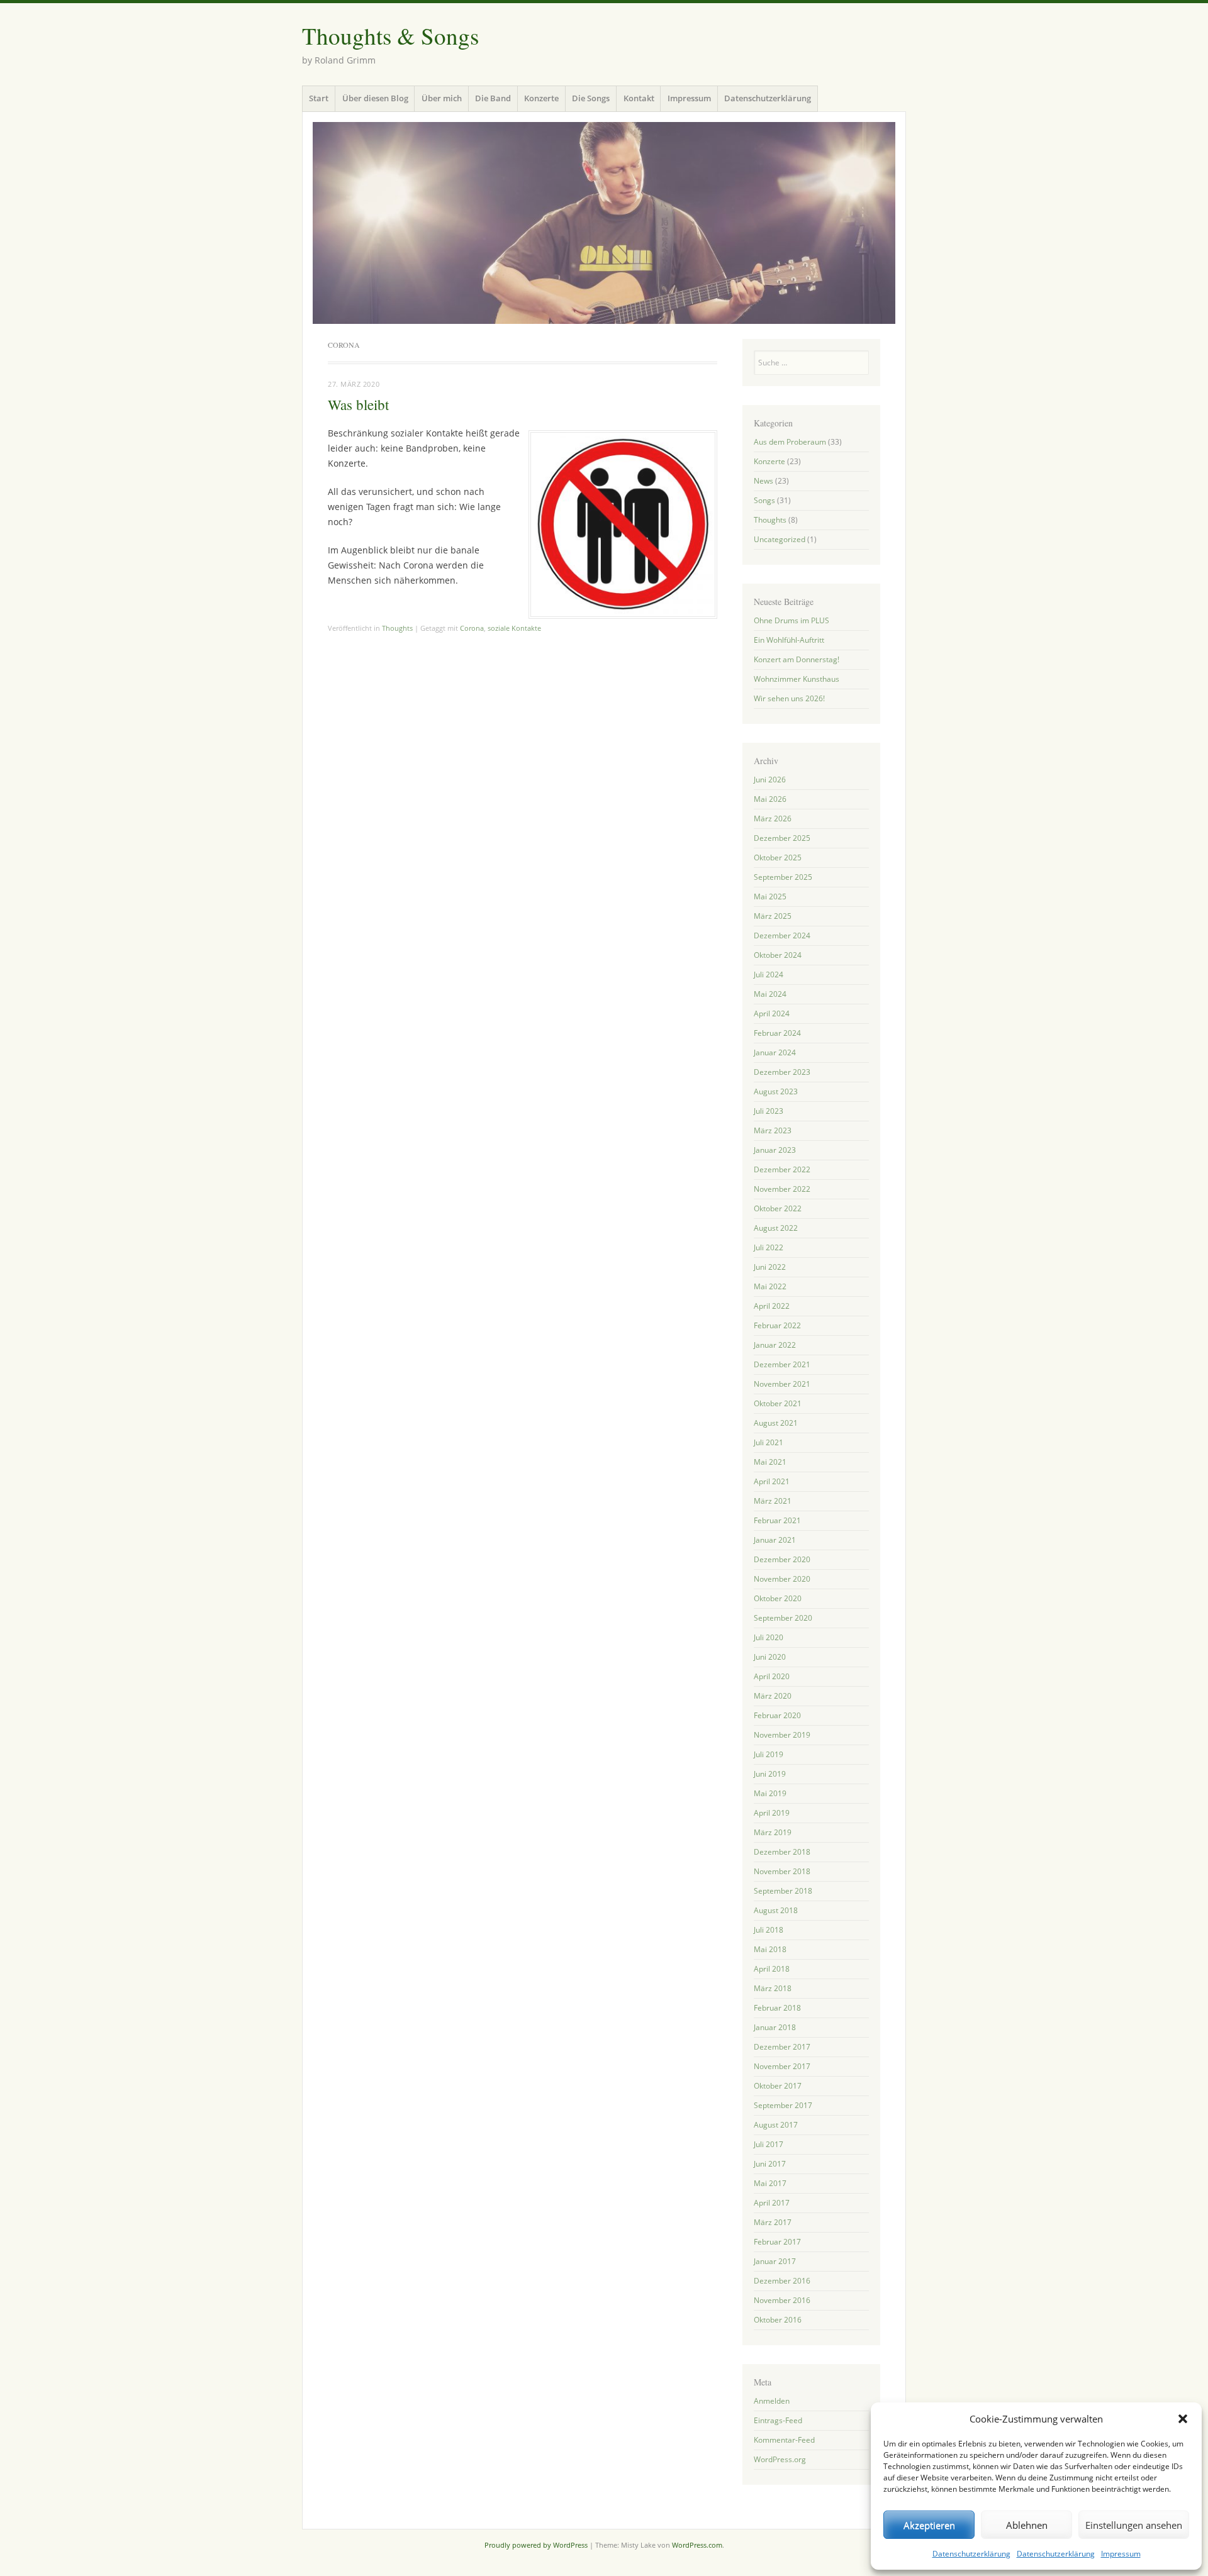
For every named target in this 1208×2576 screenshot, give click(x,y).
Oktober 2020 (778, 1598)
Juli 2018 (769, 1930)
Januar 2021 (775, 1540)
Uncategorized (780, 539)
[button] (1183, 2419)
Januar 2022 (775, 1345)
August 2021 (776, 1423)
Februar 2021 (777, 1520)
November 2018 (782, 1871)
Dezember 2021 (782, 1364)
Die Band (493, 98)
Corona (472, 628)
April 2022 (772, 1306)
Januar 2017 (775, 2261)
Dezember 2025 (782, 838)
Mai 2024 (770, 994)
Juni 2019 (770, 1774)
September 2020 (783, 1618)
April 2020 (772, 1676)
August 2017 (776, 2125)
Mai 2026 (770, 799)
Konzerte (541, 98)
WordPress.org (780, 2459)
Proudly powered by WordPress (536, 2545)
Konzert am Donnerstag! (797, 659)
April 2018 (772, 1969)
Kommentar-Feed (784, 2440)
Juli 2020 (769, 1637)
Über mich (442, 98)
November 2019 (782, 1735)
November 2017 (782, 2066)
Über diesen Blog (375, 98)
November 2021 (782, 1384)
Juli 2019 (769, 1754)
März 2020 (773, 1696)
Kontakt (639, 98)
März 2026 (773, 819)
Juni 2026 (770, 780)
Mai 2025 (770, 897)
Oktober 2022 (778, 1208)
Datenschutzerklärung (971, 2554)
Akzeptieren (929, 2525)
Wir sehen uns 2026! (789, 698)
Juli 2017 (769, 2144)
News (763, 481)
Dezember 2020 (782, 1559)
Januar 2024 (775, 1052)
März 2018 (773, 1988)
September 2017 (783, 2105)
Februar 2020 (777, 1715)
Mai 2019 (770, 1793)
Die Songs (591, 98)
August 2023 (776, 1091)
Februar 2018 (777, 2008)
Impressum (1121, 2554)
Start (319, 98)
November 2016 (782, 2300)
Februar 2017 (777, 2242)
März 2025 (773, 916)
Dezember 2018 (782, 1852)
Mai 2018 (770, 1949)
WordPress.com (697, 2545)
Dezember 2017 (782, 2047)
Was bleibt (358, 404)
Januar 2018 (775, 2027)
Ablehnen (1027, 2525)
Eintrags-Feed (778, 2420)
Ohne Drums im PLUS (791, 620)
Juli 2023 (769, 1111)
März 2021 (773, 1501)
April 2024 (772, 1013)
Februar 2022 (777, 1325)
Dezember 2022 (782, 1169)
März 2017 (773, 2222)
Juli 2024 (769, 974)
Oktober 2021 (778, 1403)
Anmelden (772, 2401)
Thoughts (397, 628)
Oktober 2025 (778, 858)
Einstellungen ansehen (1134, 2525)
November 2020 (782, 1579)
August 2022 (776, 1228)
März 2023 (773, 1130)
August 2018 (776, 1910)
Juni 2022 (770, 1267)
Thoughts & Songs (390, 36)
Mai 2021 (770, 1462)
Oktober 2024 (778, 955)
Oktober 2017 (778, 2086)
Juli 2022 (769, 1247)
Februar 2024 (777, 1033)
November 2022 (782, 1189)
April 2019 (772, 1813)
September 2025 (783, 877)
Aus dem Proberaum (790, 442)
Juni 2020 (770, 1657)
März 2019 (773, 1832)
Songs (764, 500)
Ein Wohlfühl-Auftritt (789, 640)
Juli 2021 (769, 1442)
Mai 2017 (770, 2183)
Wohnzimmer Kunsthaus (797, 679)
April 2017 (772, 2203)
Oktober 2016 (778, 2320)
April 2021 (772, 1481)
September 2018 (783, 1891)
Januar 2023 (775, 1150)
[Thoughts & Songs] (604, 223)
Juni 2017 (770, 2164)
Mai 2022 (770, 1286)
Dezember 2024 (782, 935)
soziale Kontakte (514, 628)
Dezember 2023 (782, 1072)
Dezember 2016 (782, 2281)
